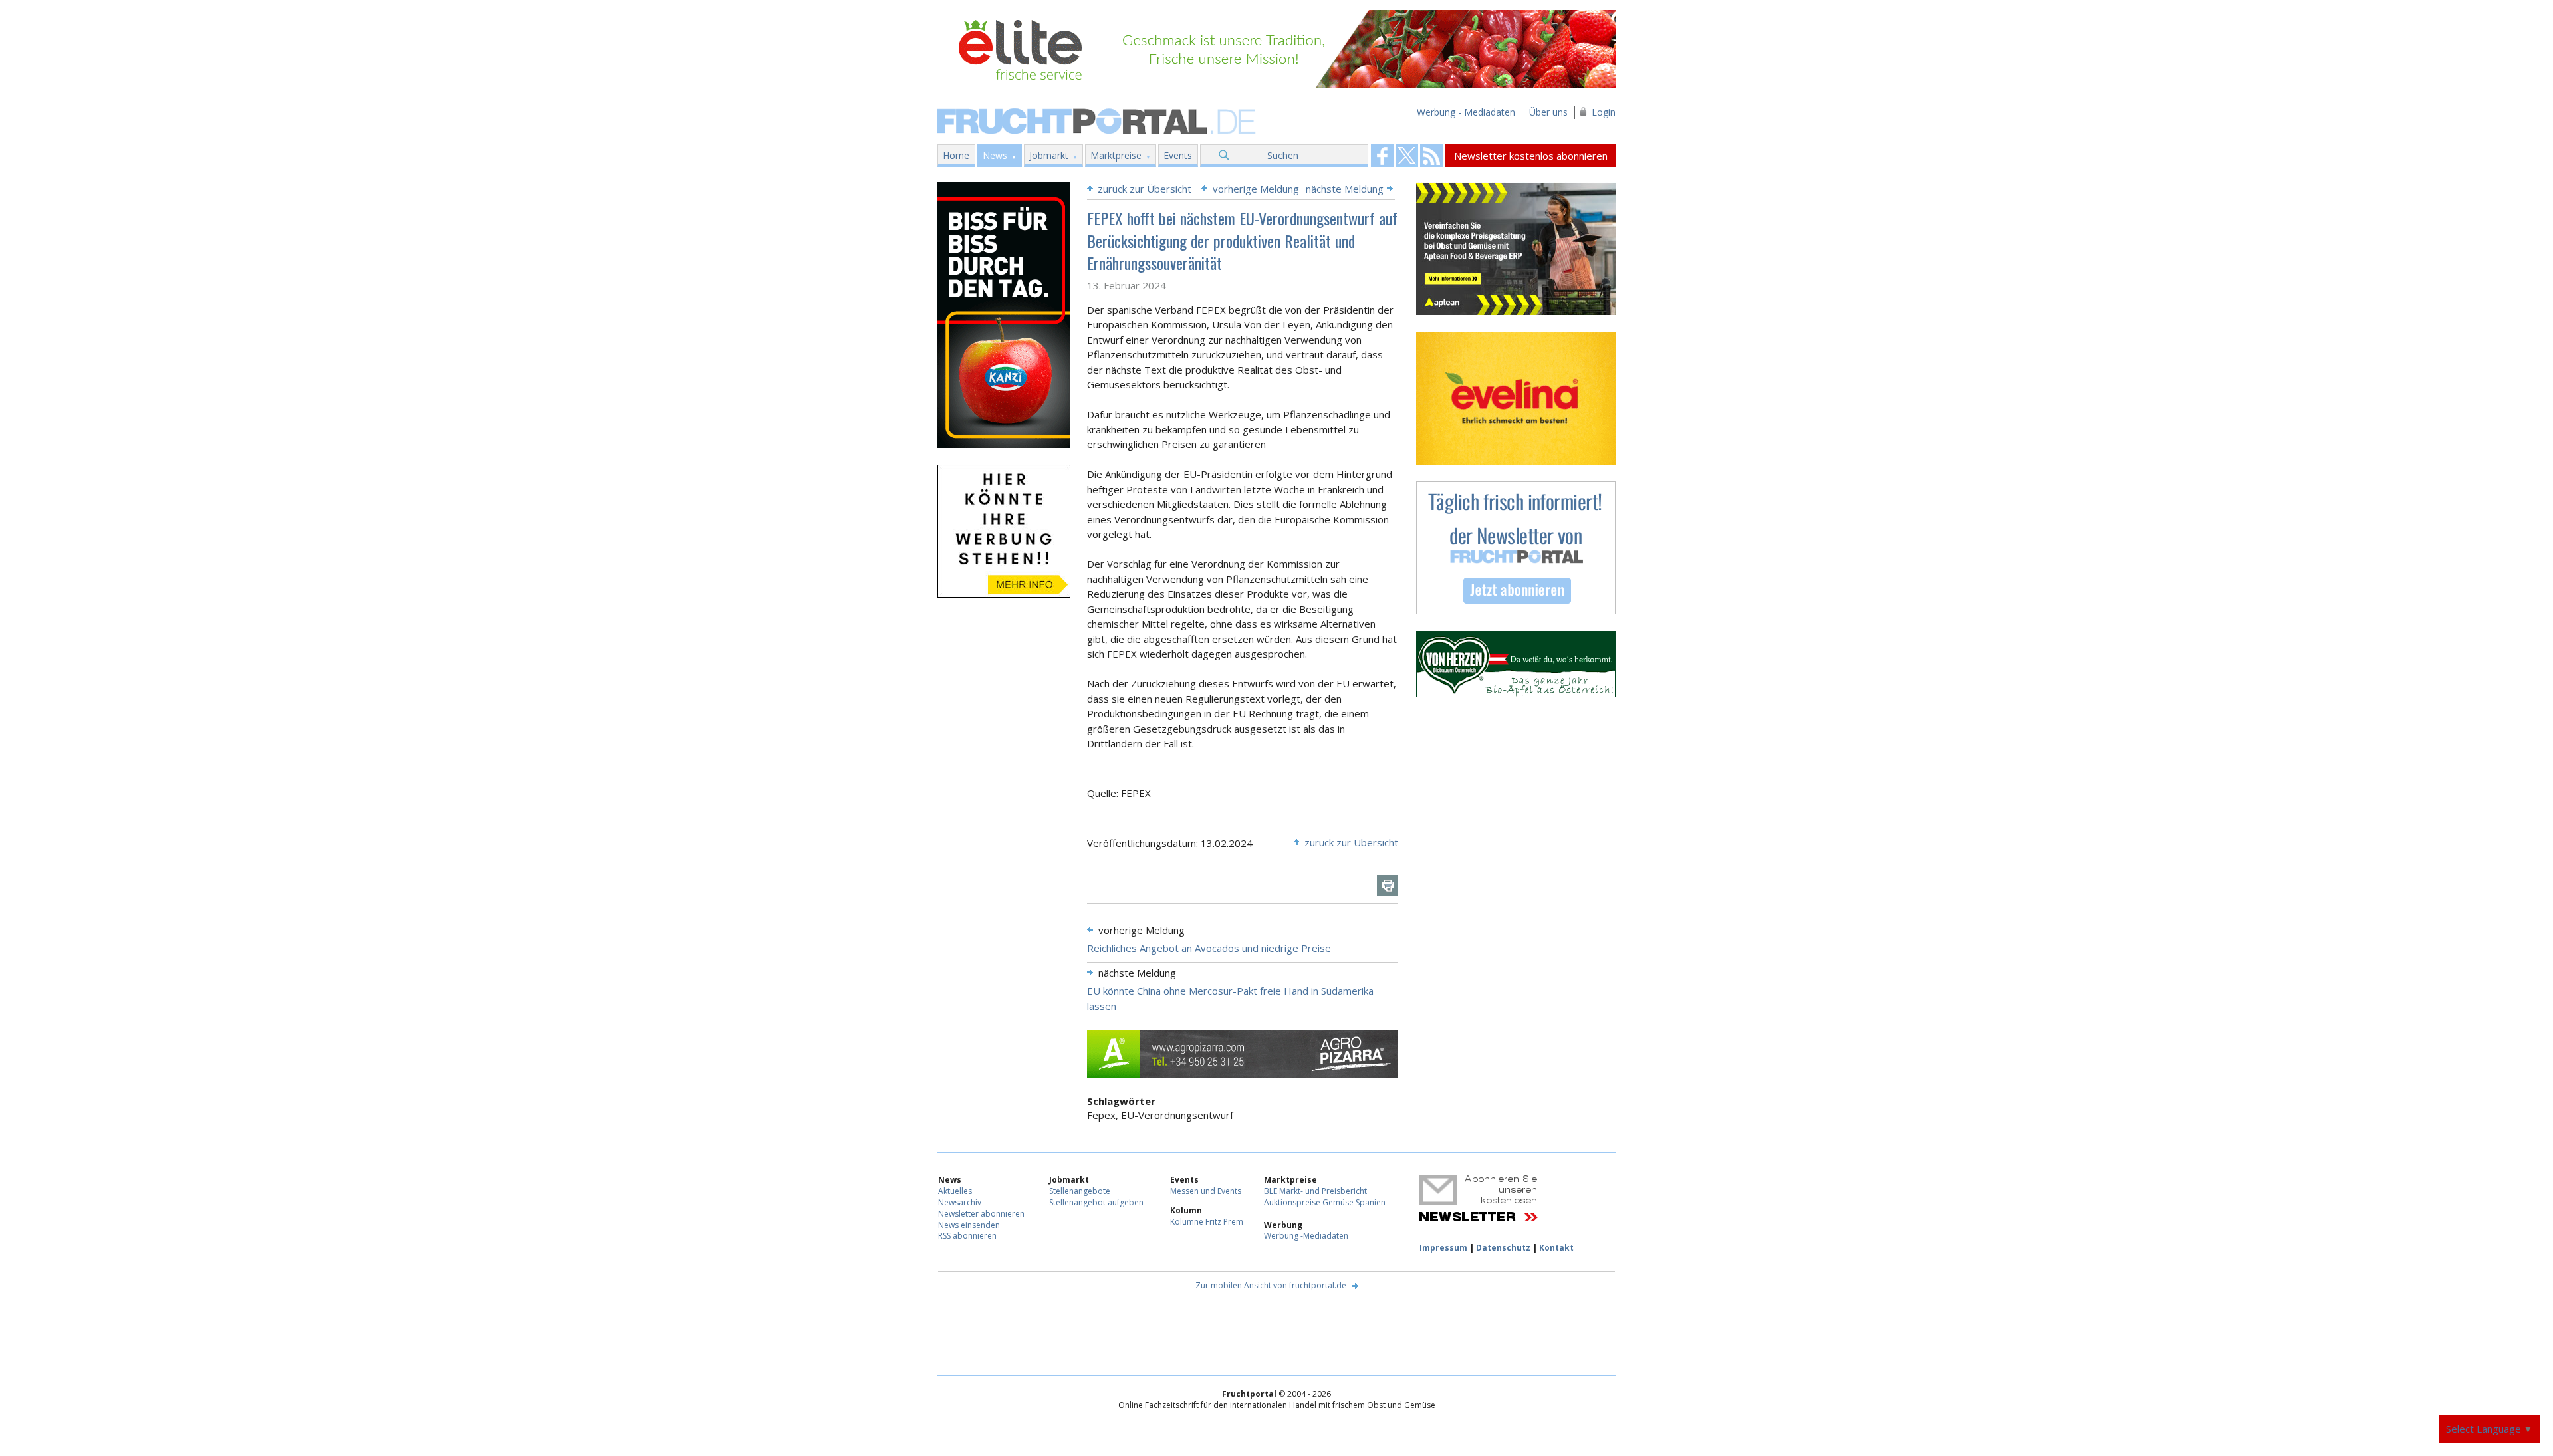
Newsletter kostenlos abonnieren (1531, 156)
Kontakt (1556, 1248)
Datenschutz (1503, 1248)
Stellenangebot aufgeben (1096, 1202)
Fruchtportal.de (1098, 120)
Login (1604, 112)
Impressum (1443, 1248)
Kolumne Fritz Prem (1207, 1222)
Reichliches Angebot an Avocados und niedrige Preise (1209, 948)
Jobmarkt (1049, 155)
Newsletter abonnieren (981, 1214)
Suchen (1283, 155)
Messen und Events (1206, 1191)
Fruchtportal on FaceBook (1382, 156)
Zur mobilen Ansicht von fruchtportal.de (1271, 1285)
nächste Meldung (1345, 189)
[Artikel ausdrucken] (1388, 886)
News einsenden (969, 1225)
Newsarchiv (960, 1202)
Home (956, 155)
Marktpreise (1116, 155)
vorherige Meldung (1256, 189)
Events (1178, 155)
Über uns (1548, 112)
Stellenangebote (1080, 1191)
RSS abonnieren (967, 1236)
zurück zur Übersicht (1145, 189)
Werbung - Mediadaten (1466, 112)
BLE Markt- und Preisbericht (1315, 1191)
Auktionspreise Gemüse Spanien (1325, 1202)
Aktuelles (955, 1191)
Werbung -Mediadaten (1306, 1236)
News (995, 155)
